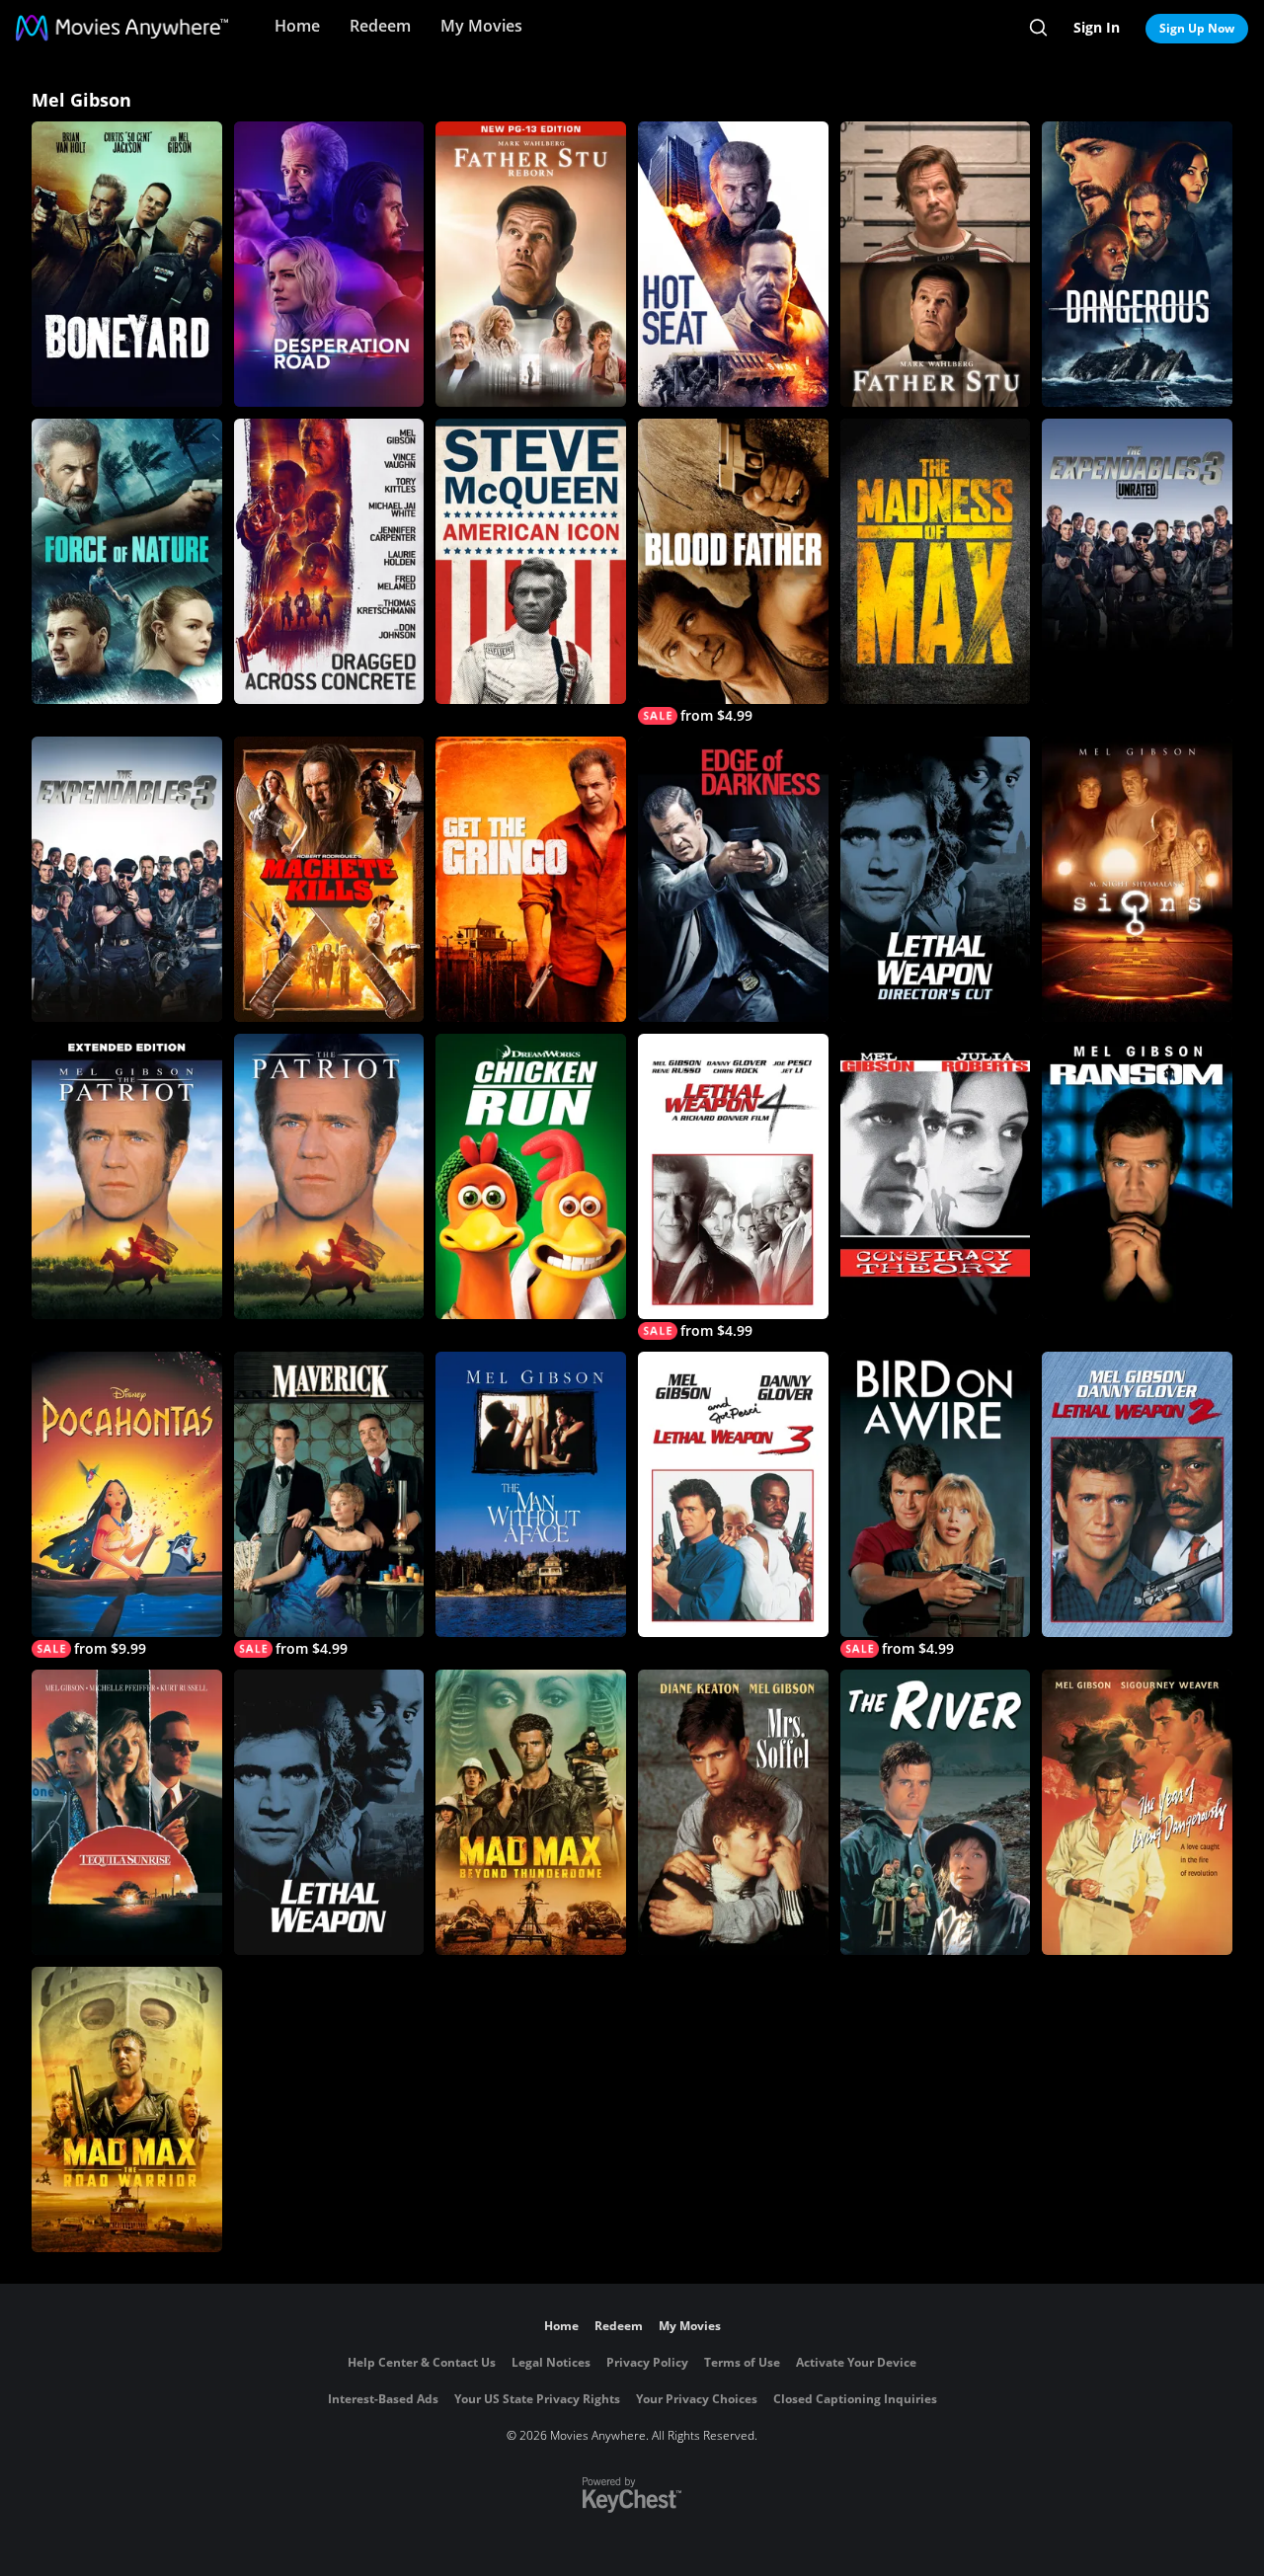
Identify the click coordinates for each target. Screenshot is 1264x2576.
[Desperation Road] (329, 264)
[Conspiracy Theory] (936, 1176)
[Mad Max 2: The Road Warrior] (127, 2109)
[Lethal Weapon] (329, 1812)
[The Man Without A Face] (531, 1494)
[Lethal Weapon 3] (733, 1494)
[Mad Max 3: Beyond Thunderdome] (531, 1812)
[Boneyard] (127, 264)
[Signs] (1137, 879)
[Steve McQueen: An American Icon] (531, 561)
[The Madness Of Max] (936, 561)
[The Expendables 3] (127, 879)
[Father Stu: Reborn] (531, 264)
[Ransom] (1137, 1176)
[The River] (936, 1812)
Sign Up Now (1197, 28)
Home (297, 26)
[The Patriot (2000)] (329, 1176)
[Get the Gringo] (531, 879)
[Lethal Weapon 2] (1137, 1494)
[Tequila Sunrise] (127, 1812)
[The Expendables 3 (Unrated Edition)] (1137, 561)
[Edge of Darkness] (733, 879)
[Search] (1038, 28)
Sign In (1097, 27)
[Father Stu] (936, 264)
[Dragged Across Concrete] (329, 561)
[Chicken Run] (531, 1176)
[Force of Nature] (127, 561)
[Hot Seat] (733, 264)
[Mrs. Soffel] (733, 1812)
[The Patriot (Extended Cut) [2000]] (127, 1176)
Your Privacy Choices (697, 2399)
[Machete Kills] (329, 879)
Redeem (380, 26)
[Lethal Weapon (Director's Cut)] (936, 879)
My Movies (481, 26)
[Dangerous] (1137, 264)
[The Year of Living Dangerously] (1137, 1812)
